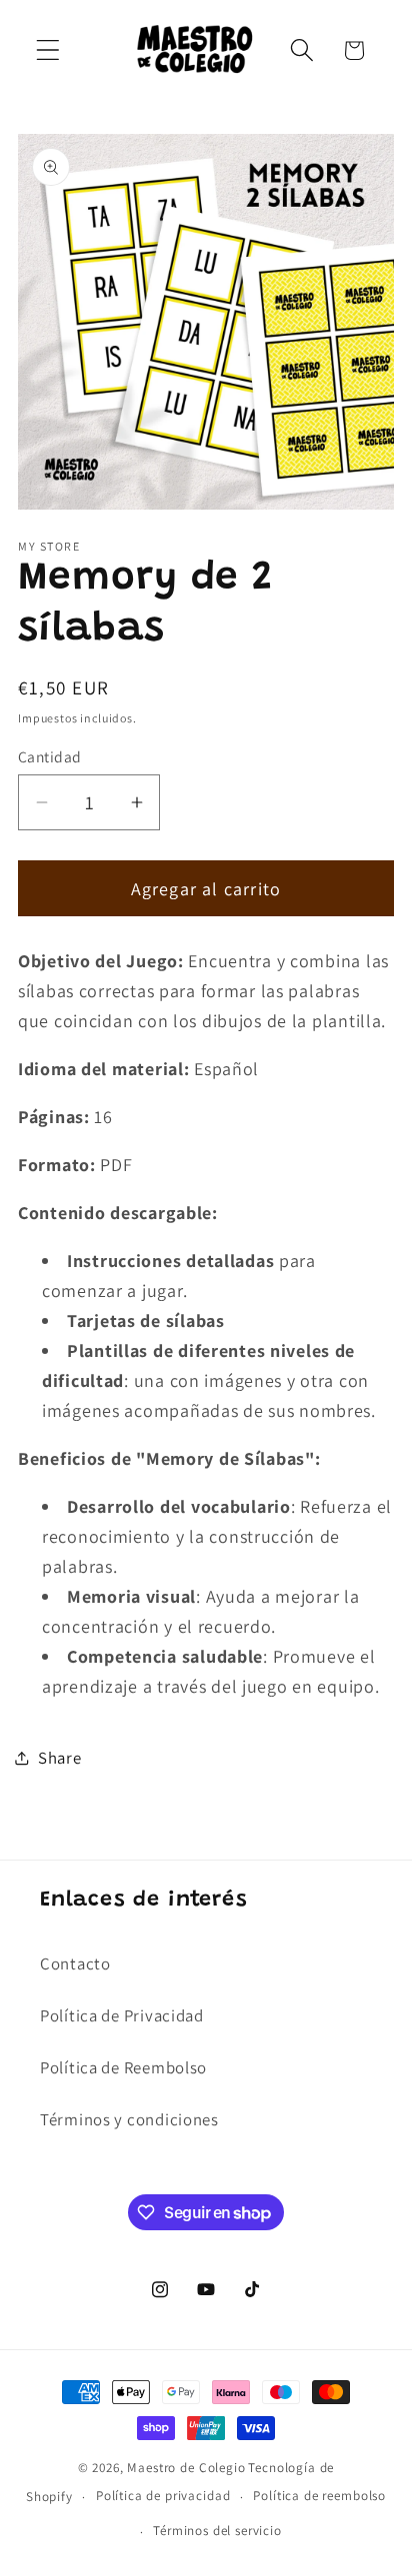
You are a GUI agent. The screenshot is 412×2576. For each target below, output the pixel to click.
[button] (48, 50)
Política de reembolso (319, 2496)
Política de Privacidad (122, 2015)
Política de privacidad (163, 2496)
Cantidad (50, 756)
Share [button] (60, 1758)
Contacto (75, 1963)
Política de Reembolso (123, 2067)
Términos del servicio (217, 2531)
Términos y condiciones (129, 2119)
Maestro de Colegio (186, 2468)
